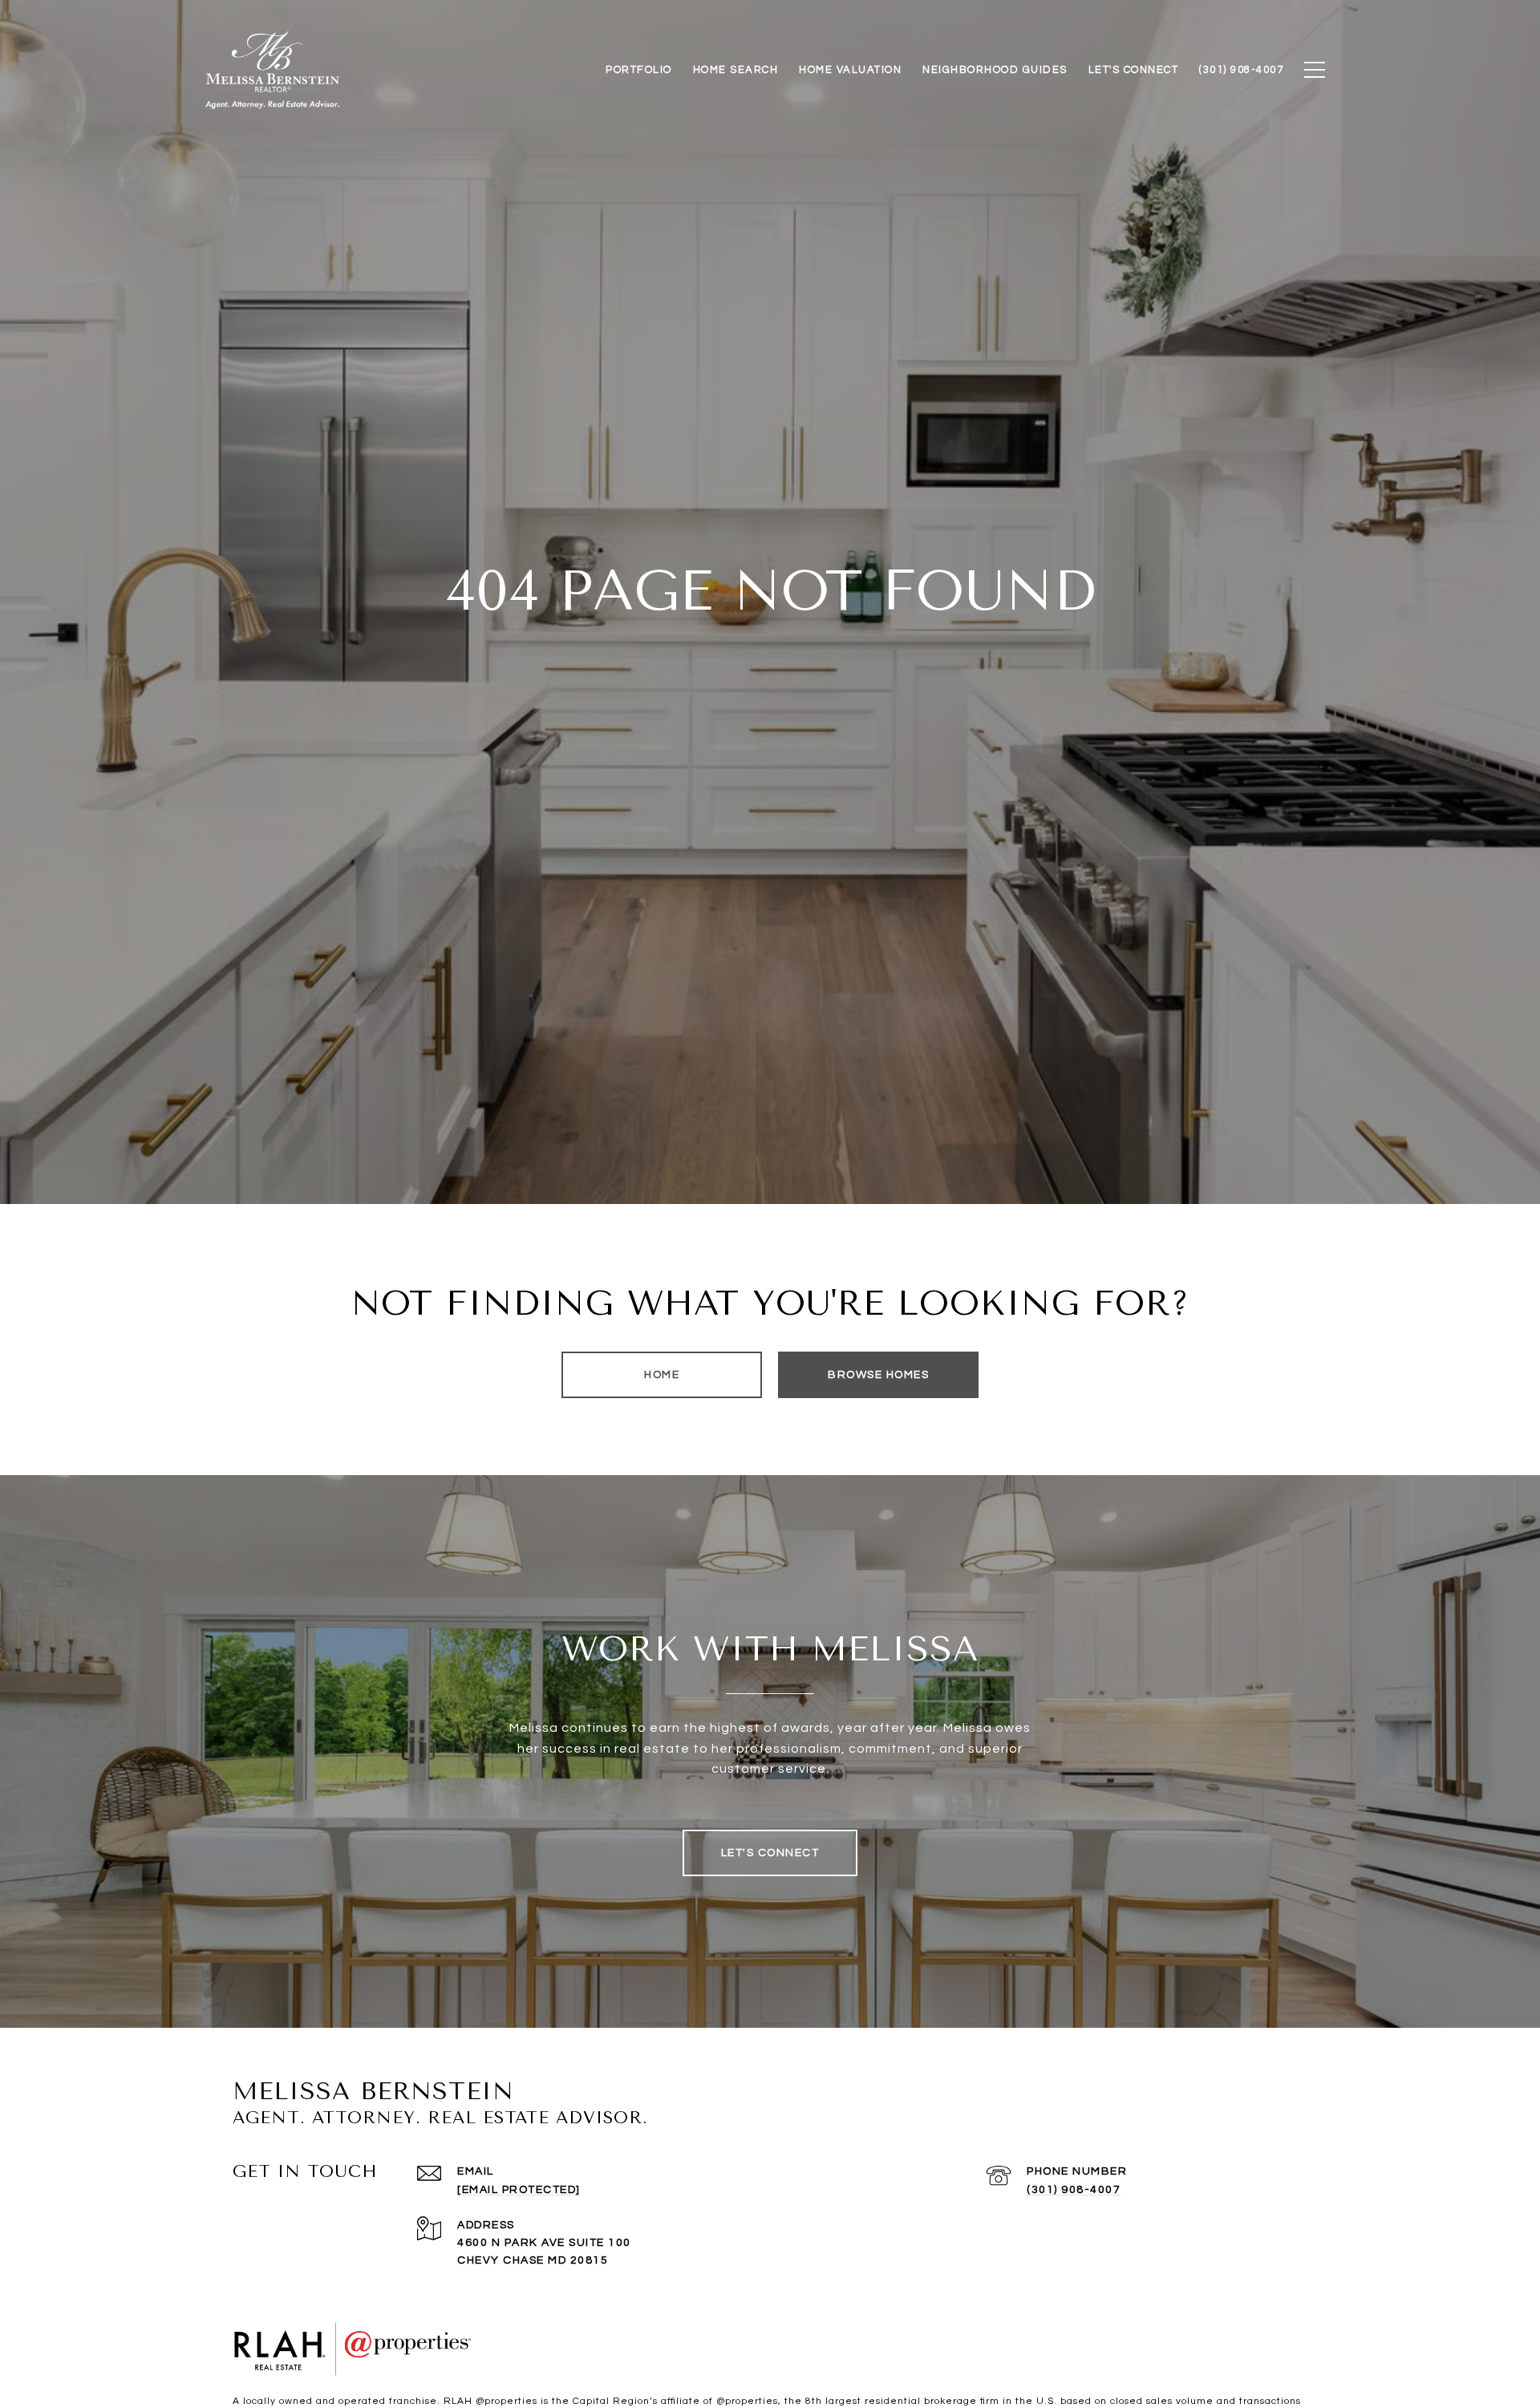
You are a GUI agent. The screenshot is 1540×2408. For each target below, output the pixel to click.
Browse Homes (878, 1375)
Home (662, 1375)
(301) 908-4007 (1074, 2190)
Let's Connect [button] (770, 1853)
